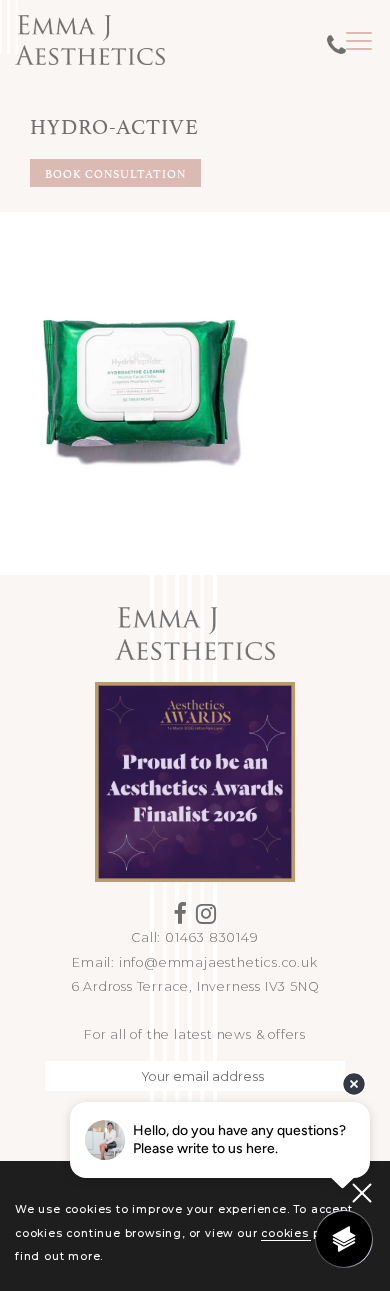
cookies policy (305, 1233)
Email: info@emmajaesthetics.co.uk (194, 962)
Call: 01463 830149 (194, 937)
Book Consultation (115, 172)
